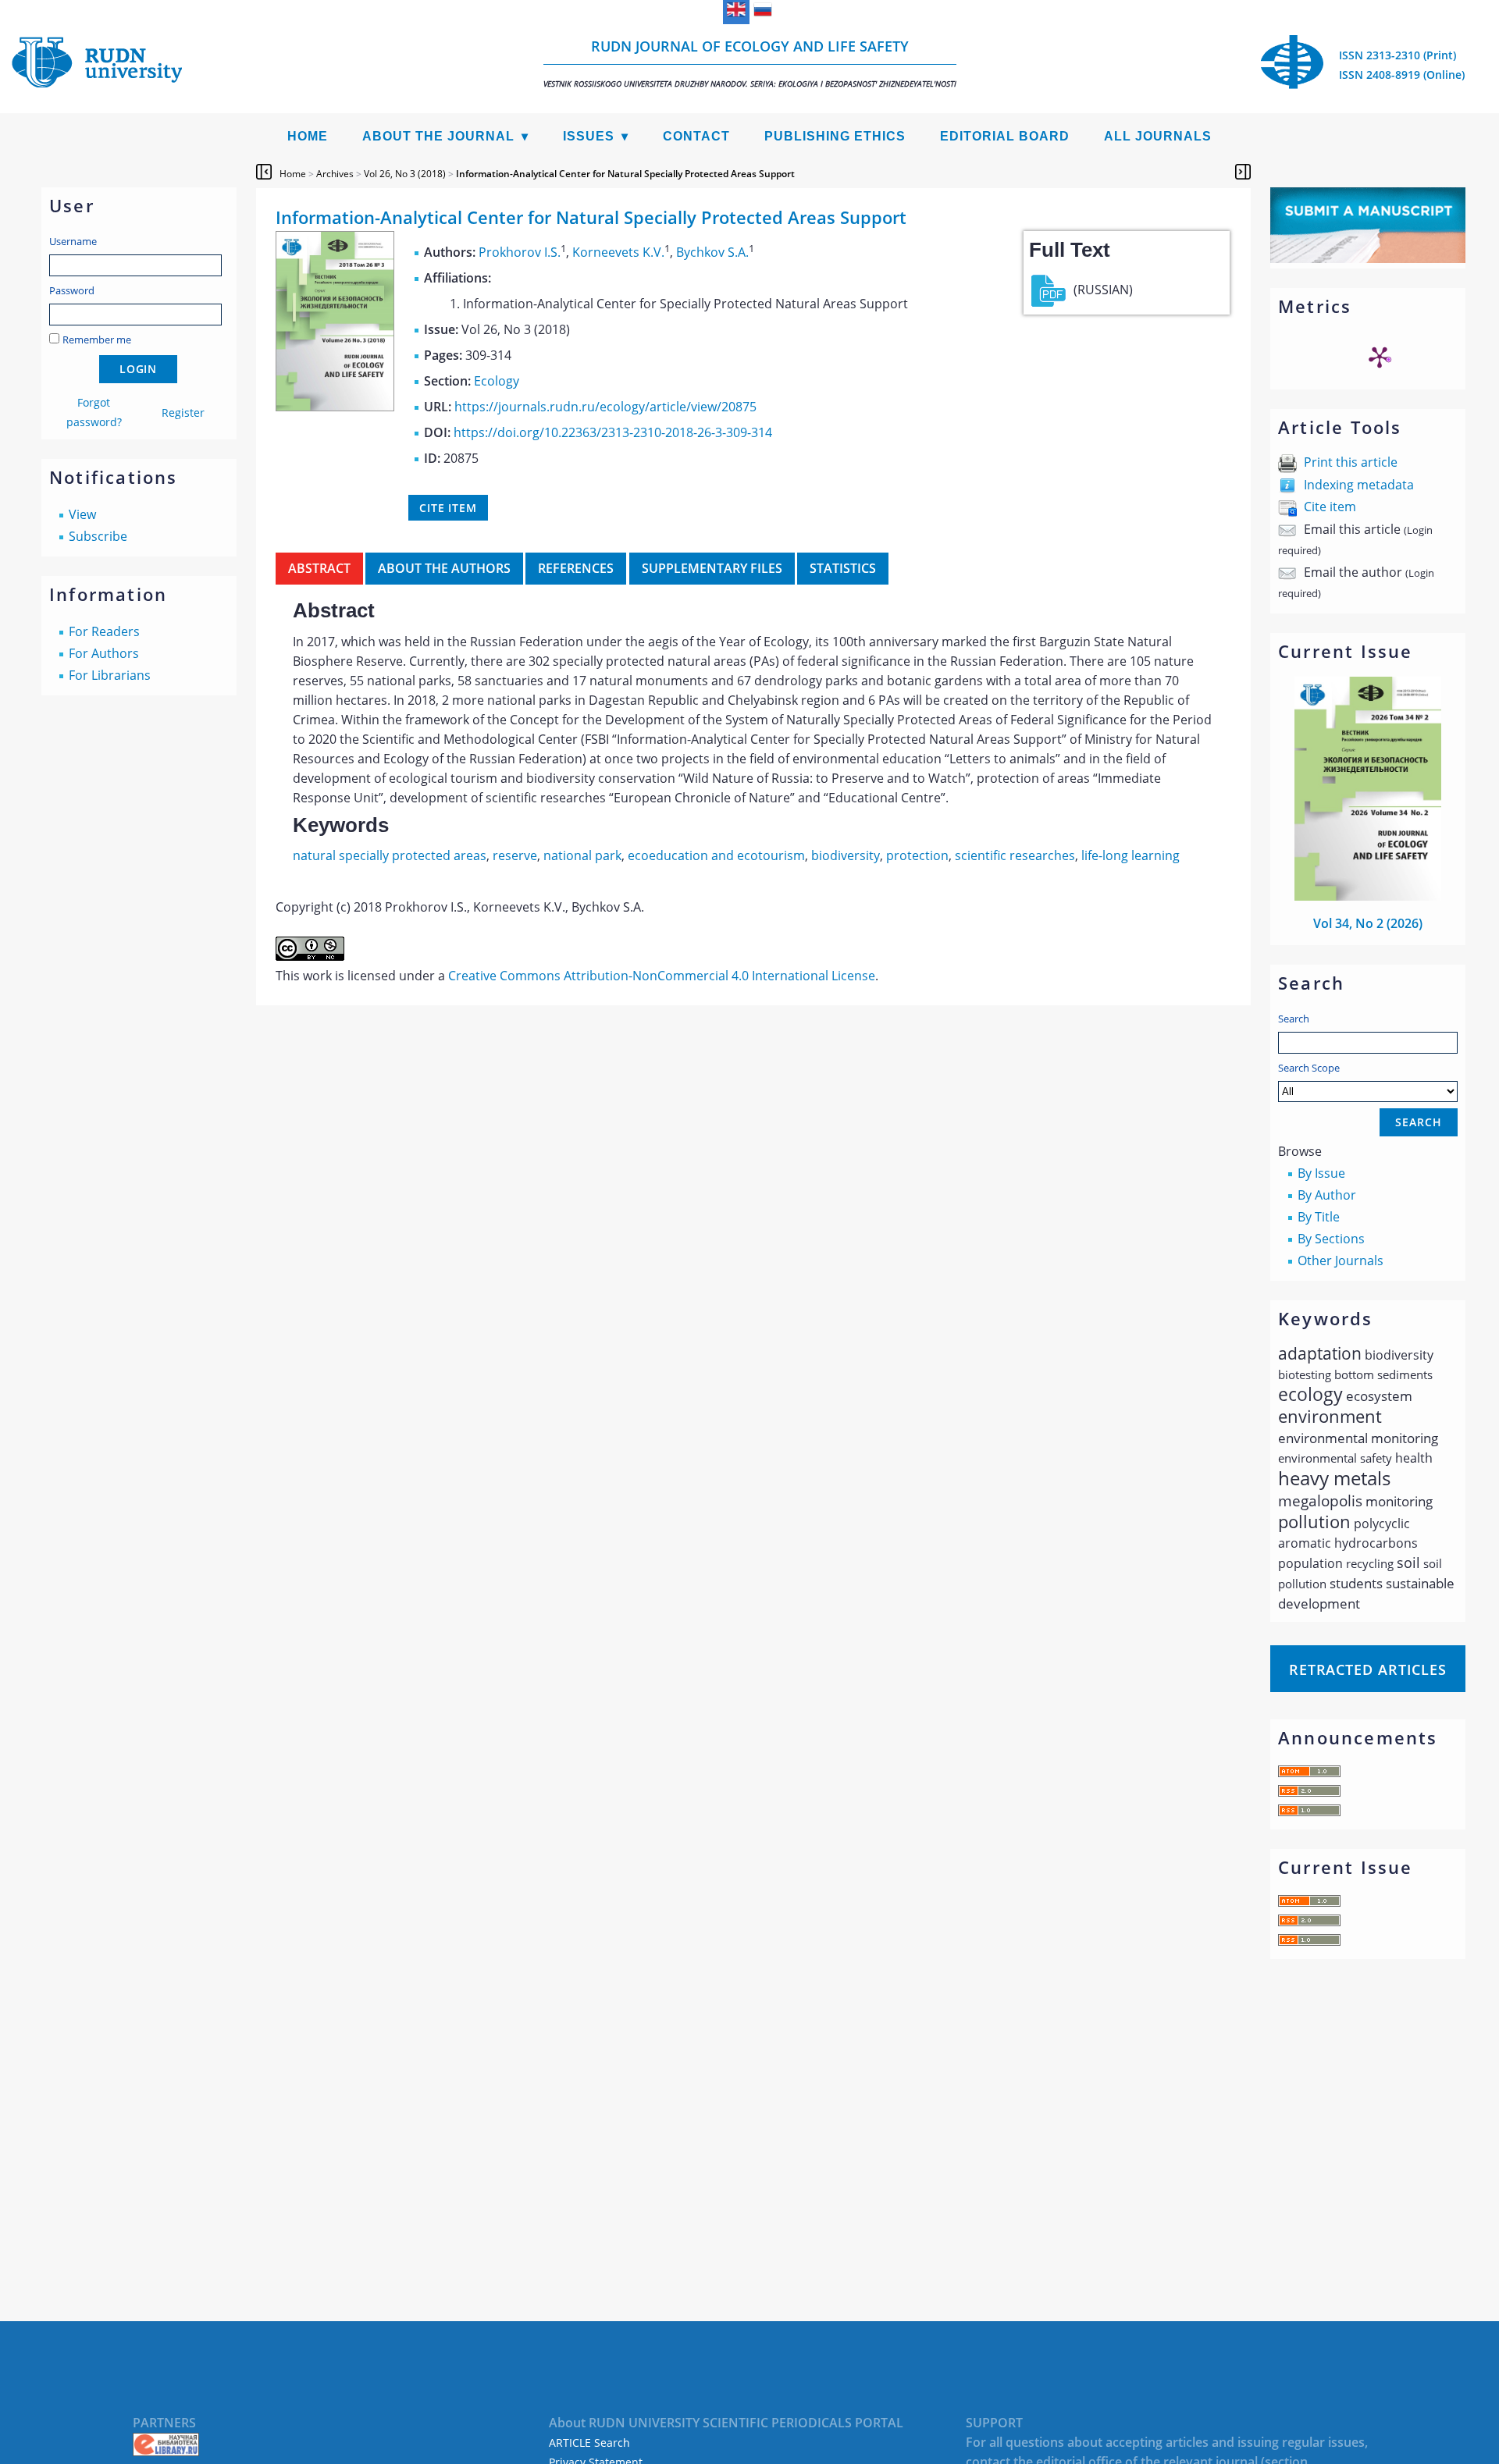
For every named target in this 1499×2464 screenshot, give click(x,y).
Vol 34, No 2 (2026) (1368, 923)
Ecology (497, 381)
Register (183, 412)
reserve (515, 855)
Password (72, 290)
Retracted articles (1368, 1669)
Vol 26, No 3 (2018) (405, 174)
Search (1294, 1019)
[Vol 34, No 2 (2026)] (1368, 896)
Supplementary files (712, 568)
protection (917, 855)
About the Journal (438, 136)
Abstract (319, 568)
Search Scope (1309, 1068)
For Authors (104, 653)
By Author (1327, 1195)
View (82, 514)
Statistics (843, 568)
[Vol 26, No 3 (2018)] (335, 407)
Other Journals (1341, 1260)
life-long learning (1130, 855)
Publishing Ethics (835, 136)
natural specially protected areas (390, 855)
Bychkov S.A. (712, 252)
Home (308, 136)
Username (73, 241)
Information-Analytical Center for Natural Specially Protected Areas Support (625, 174)
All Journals (1158, 136)
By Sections (1331, 1239)
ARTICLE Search (589, 2443)
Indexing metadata (1359, 485)
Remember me (97, 340)
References (576, 568)
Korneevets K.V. (618, 252)
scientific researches (1015, 855)
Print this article (1351, 462)
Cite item (1330, 507)
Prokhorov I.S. (520, 252)
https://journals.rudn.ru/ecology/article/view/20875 (605, 407)
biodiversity (846, 855)
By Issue (1321, 1173)
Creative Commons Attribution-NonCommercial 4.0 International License (662, 976)
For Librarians (110, 675)
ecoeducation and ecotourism (716, 855)
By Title (1319, 1217)
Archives (335, 174)
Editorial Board (1005, 136)
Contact (696, 136)
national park (582, 855)
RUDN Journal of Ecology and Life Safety (750, 63)
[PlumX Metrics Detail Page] (1380, 357)
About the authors (444, 568)
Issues (589, 136)
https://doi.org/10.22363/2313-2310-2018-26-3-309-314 (613, 432)
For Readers (104, 631)
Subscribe (98, 536)
